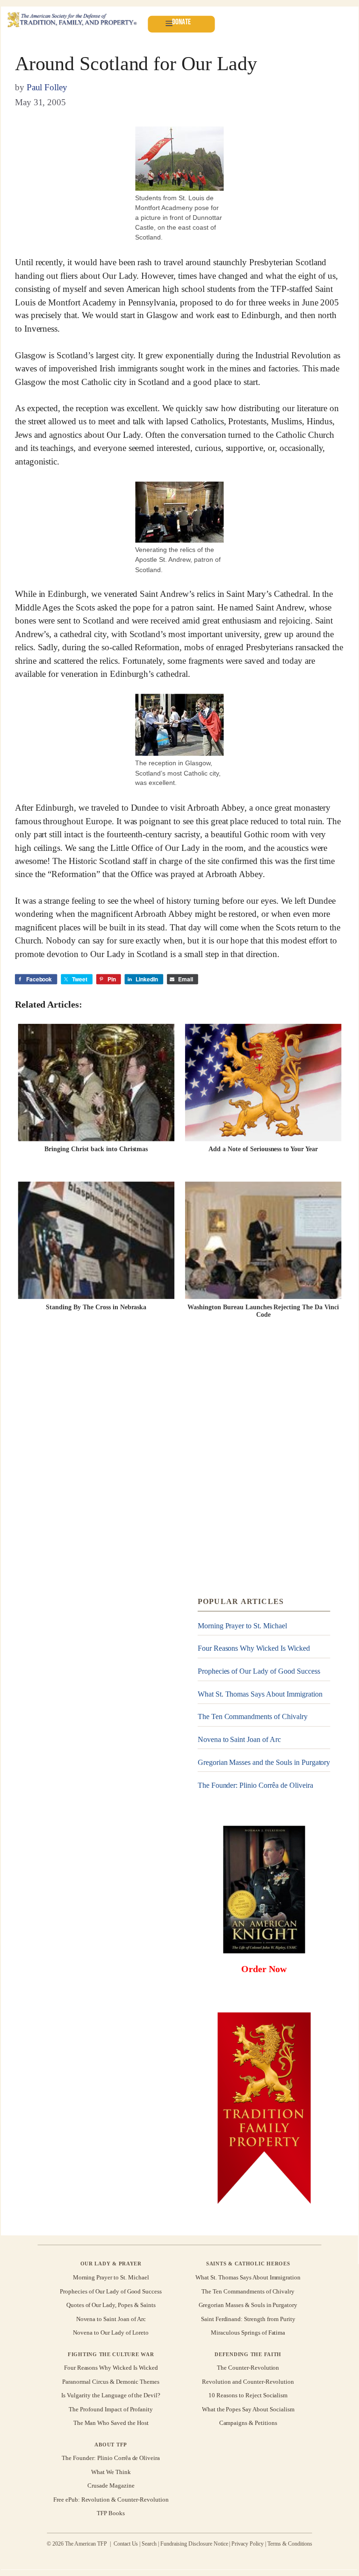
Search (149, 2544)
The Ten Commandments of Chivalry (253, 1717)
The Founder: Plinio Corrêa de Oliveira (255, 1785)
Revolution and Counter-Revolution (248, 2382)
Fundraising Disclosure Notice (194, 2544)
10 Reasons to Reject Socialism (248, 2395)
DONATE (181, 22)
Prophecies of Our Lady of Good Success (259, 1671)
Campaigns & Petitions (248, 2423)
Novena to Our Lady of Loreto (111, 2333)
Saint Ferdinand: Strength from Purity (248, 2319)
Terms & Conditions (290, 2544)
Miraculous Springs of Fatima (248, 2333)
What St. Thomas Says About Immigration (260, 1694)
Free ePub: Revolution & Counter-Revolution (111, 2500)
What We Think (111, 2472)
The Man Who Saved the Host (111, 2423)
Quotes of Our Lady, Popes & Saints (111, 2305)
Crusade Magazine (111, 2485)
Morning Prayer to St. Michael (242, 1626)
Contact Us (126, 2544)
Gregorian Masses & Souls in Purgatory (248, 2305)
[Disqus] (179, 1461)
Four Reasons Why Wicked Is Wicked (254, 1649)
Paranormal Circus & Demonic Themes (111, 2382)
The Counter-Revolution (248, 2368)
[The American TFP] (72, 20)
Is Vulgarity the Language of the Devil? (111, 2395)
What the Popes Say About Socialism (248, 2409)
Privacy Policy (248, 2544)
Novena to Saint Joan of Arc (239, 1739)
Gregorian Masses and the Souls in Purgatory (264, 1762)
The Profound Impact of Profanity (111, 2409)
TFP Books (111, 2513)
